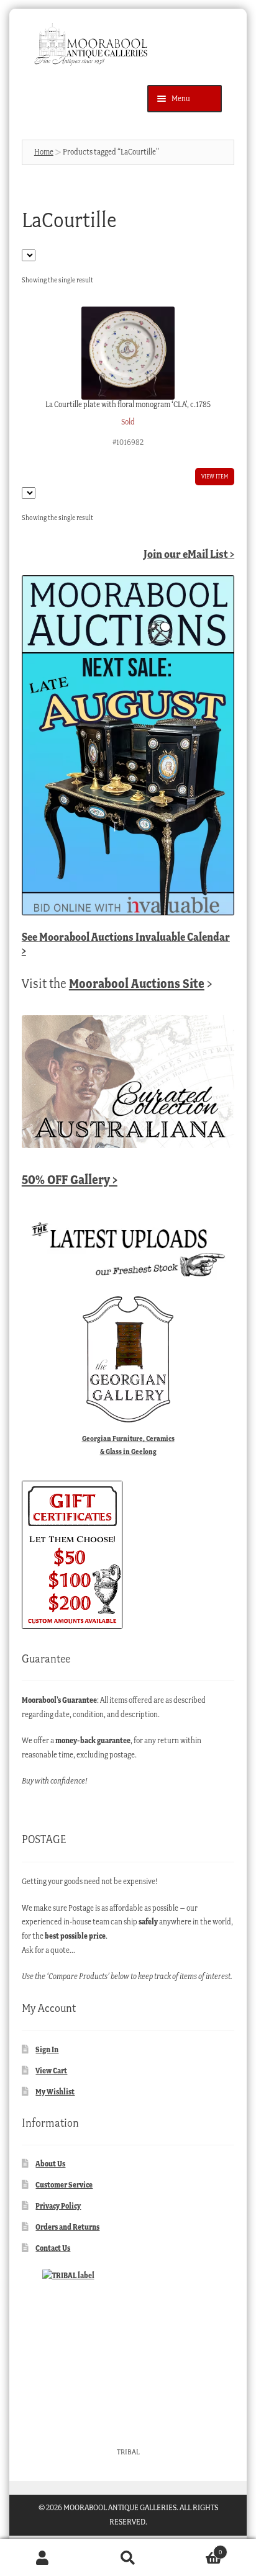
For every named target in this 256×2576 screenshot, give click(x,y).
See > (126, 944)
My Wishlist (55, 2092)
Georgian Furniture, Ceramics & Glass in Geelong (128, 1445)
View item (215, 476)
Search (128, 2558)
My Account (43, 2558)
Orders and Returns (67, 2227)
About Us (50, 2164)
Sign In (47, 2049)
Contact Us (53, 2248)
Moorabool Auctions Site (137, 983)
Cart (197, 2548)
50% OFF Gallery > (70, 1179)
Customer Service (64, 2185)
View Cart (51, 2071)
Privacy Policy (58, 2206)
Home (44, 152)
